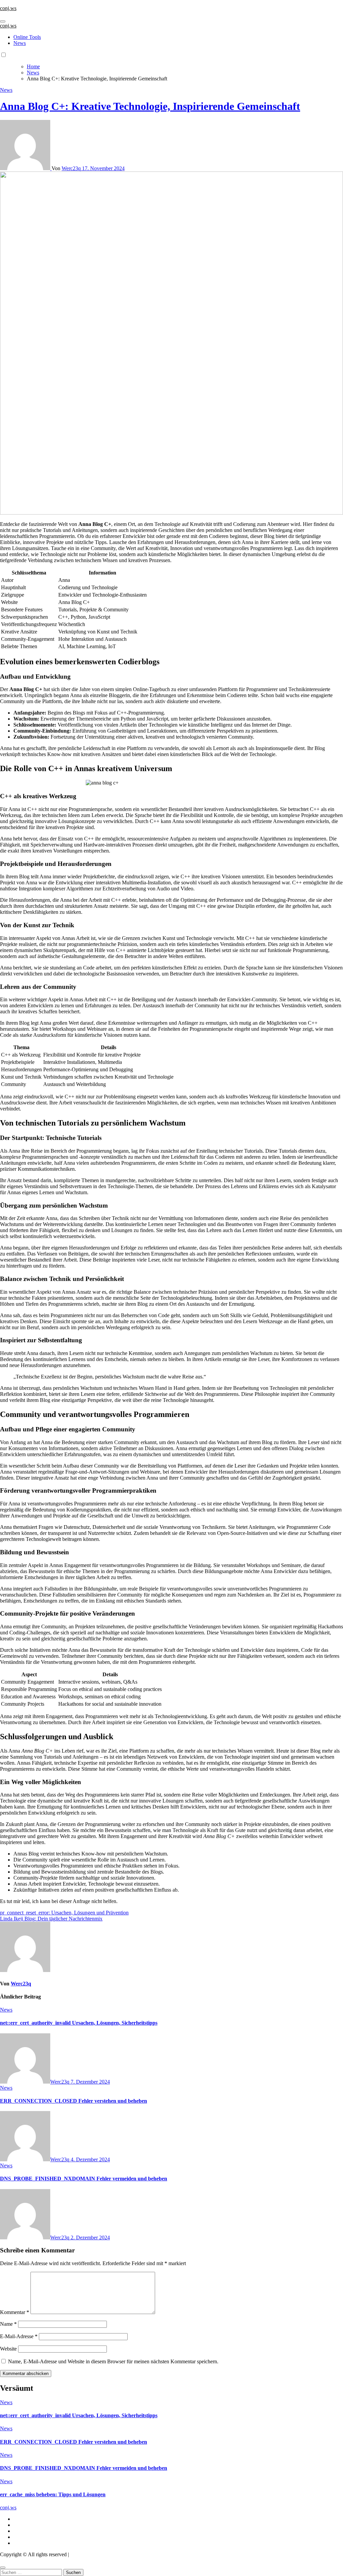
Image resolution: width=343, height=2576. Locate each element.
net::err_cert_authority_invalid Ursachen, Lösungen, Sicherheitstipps (79, 2023)
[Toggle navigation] (3, 21)
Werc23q (72, 168)
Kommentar (15, 2312)
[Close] (3, 2568)
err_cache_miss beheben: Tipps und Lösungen (53, 2494)
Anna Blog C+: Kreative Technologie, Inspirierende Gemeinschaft (150, 106)
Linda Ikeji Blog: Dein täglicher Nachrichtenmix (51, 1919)
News (20, 43)
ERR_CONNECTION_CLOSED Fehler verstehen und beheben (74, 2101)
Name (8, 2324)
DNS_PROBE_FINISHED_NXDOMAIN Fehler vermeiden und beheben (84, 2179)
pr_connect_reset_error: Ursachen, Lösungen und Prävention (64, 1913)
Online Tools (27, 37)
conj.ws (8, 8)
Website (8, 2349)
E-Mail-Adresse (19, 2336)
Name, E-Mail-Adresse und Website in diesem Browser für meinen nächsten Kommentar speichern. (113, 2361)
